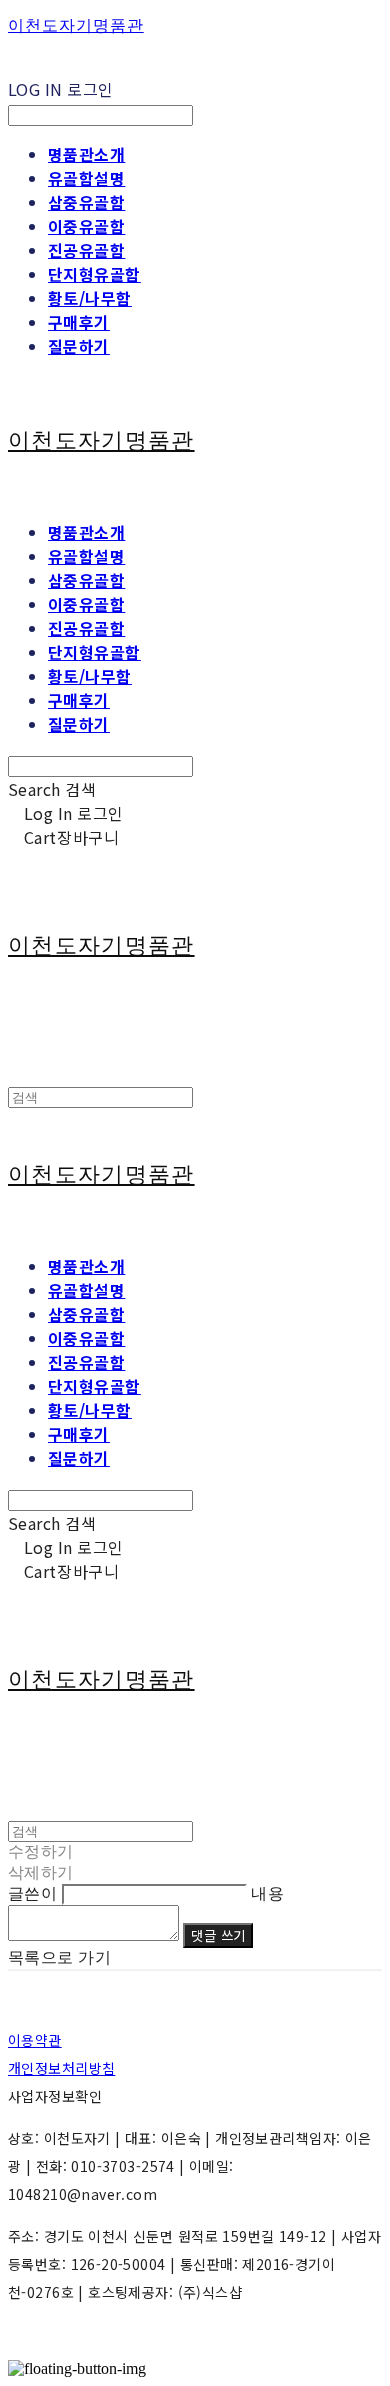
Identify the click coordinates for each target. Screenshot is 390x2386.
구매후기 (79, 322)
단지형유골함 (94, 274)
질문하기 (79, 346)
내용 (267, 1893)
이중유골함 (86, 226)
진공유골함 (86, 250)
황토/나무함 (90, 298)
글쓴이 (32, 1893)
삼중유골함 (86, 202)
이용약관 (35, 2040)
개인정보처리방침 (61, 2068)
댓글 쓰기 (218, 1935)
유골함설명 (86, 178)
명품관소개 (86, 154)
